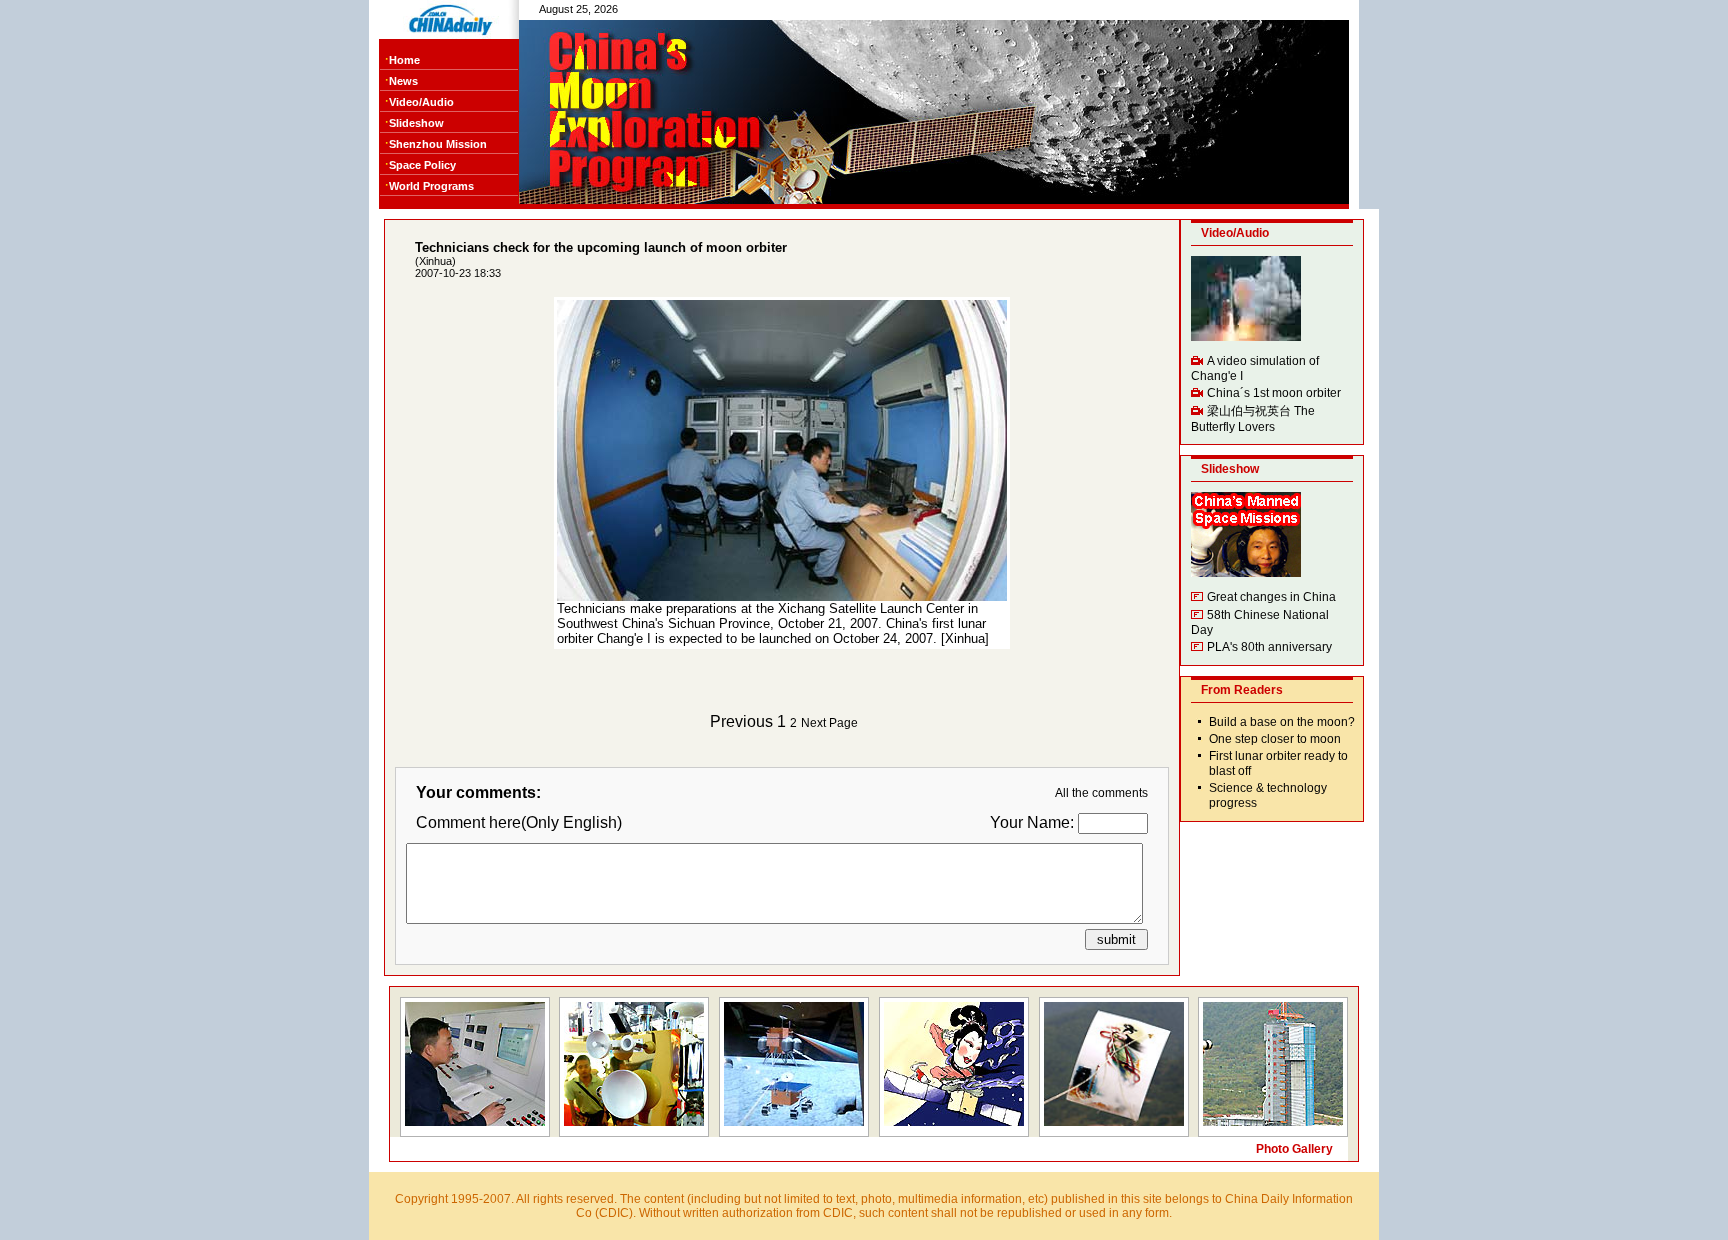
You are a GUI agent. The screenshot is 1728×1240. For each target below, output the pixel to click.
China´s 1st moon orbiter (1274, 393)
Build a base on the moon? (1282, 722)
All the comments (1101, 793)
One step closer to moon (1275, 739)
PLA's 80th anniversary (1269, 647)
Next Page (829, 723)
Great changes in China (1271, 597)
